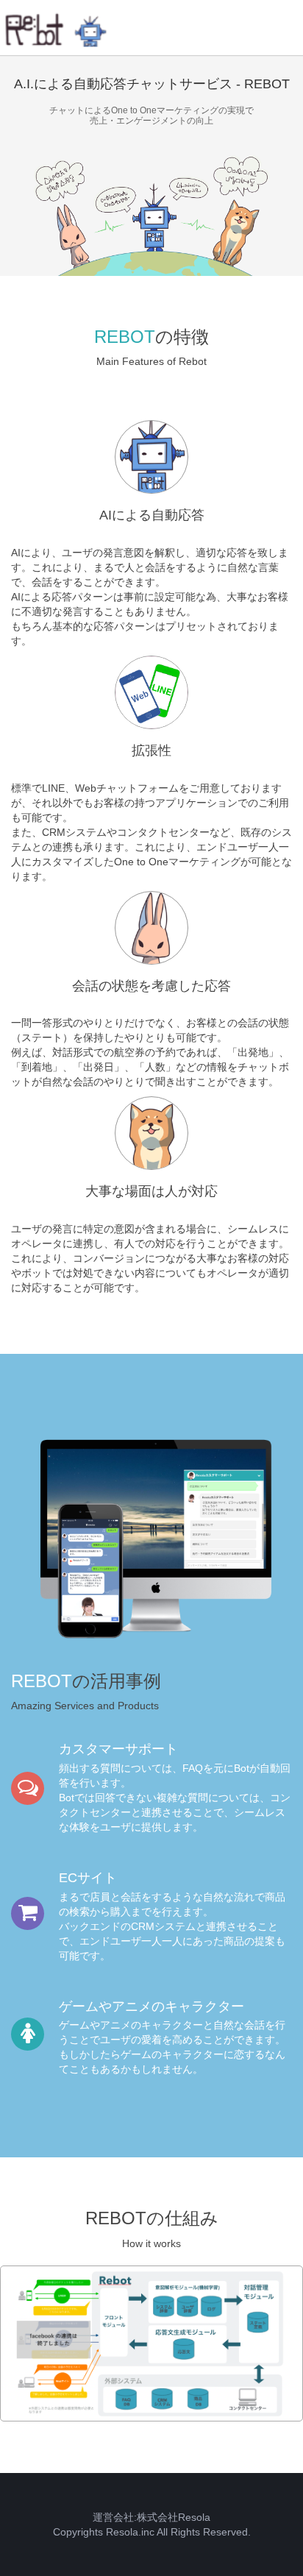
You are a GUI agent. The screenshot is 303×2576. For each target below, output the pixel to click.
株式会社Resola (174, 2517)
